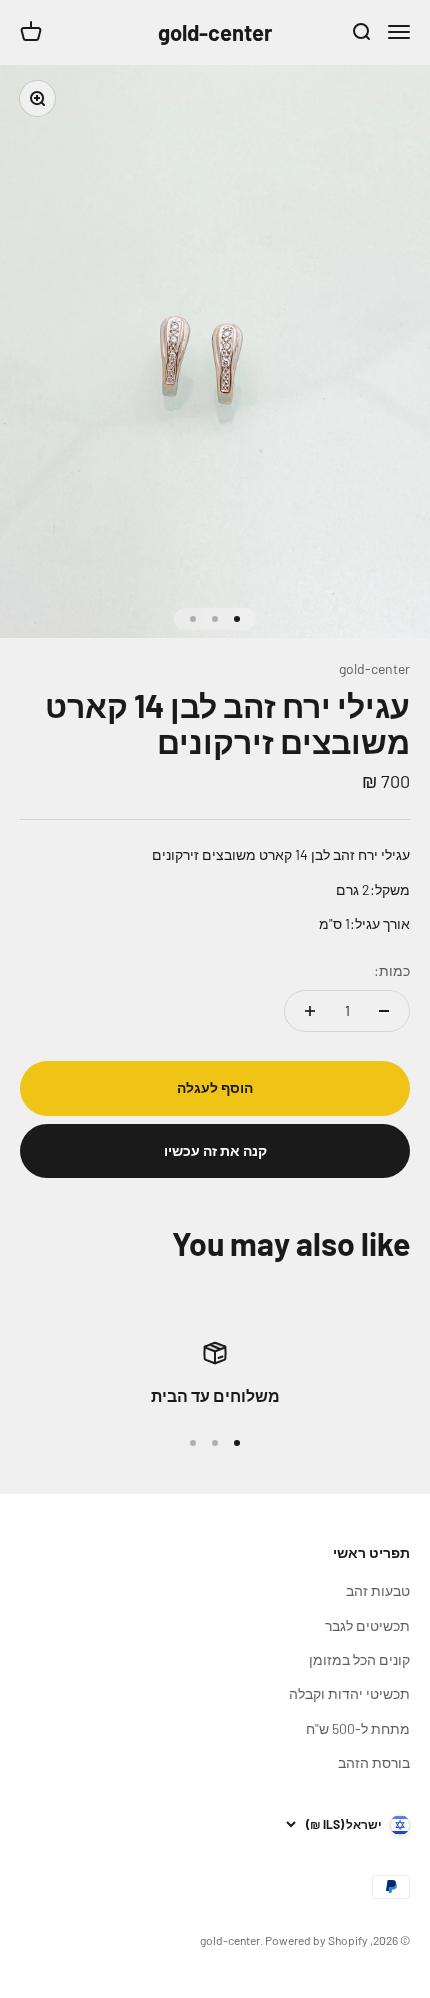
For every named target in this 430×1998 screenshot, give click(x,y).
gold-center (374, 668)
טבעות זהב (378, 1590)
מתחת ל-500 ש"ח (358, 1728)
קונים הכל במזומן (359, 1659)
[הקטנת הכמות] (384, 1011)
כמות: (392, 970)
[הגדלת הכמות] (310, 1011)
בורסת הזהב (374, 1762)
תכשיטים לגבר (367, 1625)
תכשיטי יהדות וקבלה (349, 1693)
